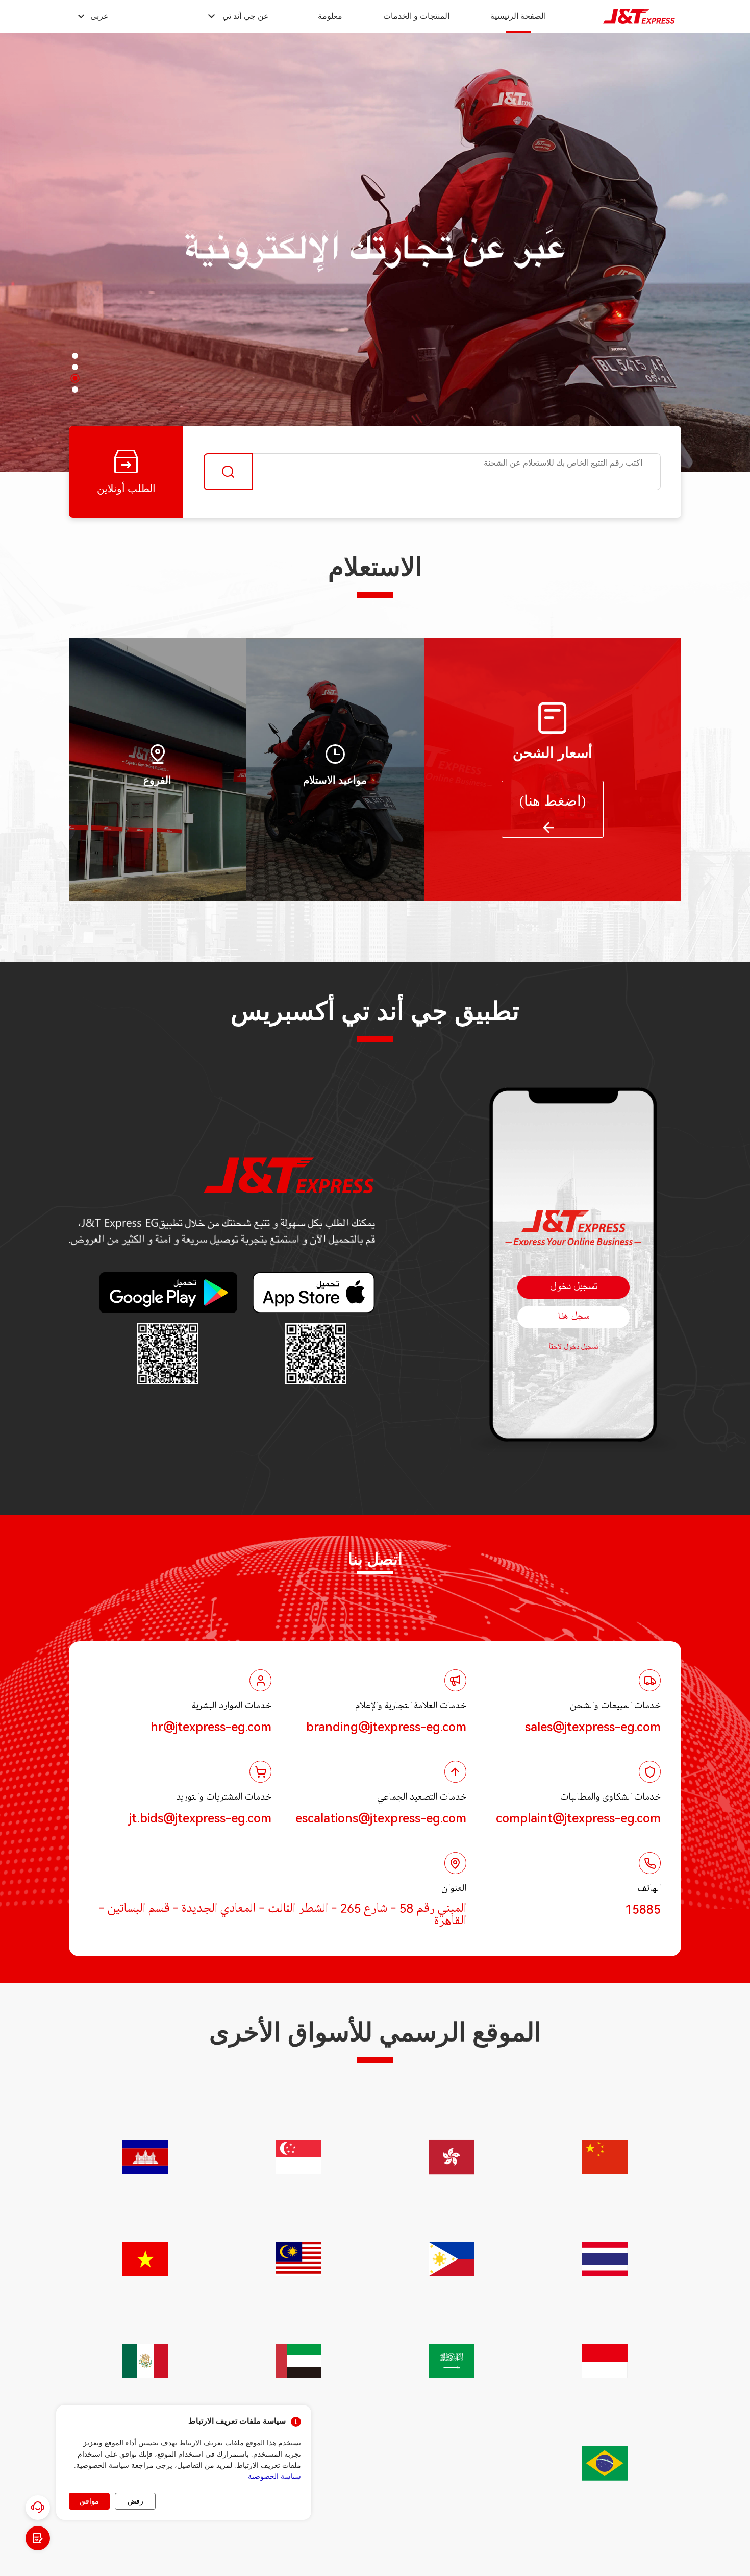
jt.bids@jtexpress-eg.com (200, 1818)
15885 (643, 1910)
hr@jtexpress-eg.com (211, 1727)
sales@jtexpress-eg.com (593, 1727)
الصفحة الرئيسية (518, 16)
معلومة (330, 16)
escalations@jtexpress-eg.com (381, 1818)
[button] (237, 16)
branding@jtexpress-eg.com (386, 1727)
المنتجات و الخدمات (416, 16)
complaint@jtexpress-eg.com (578, 1818)
